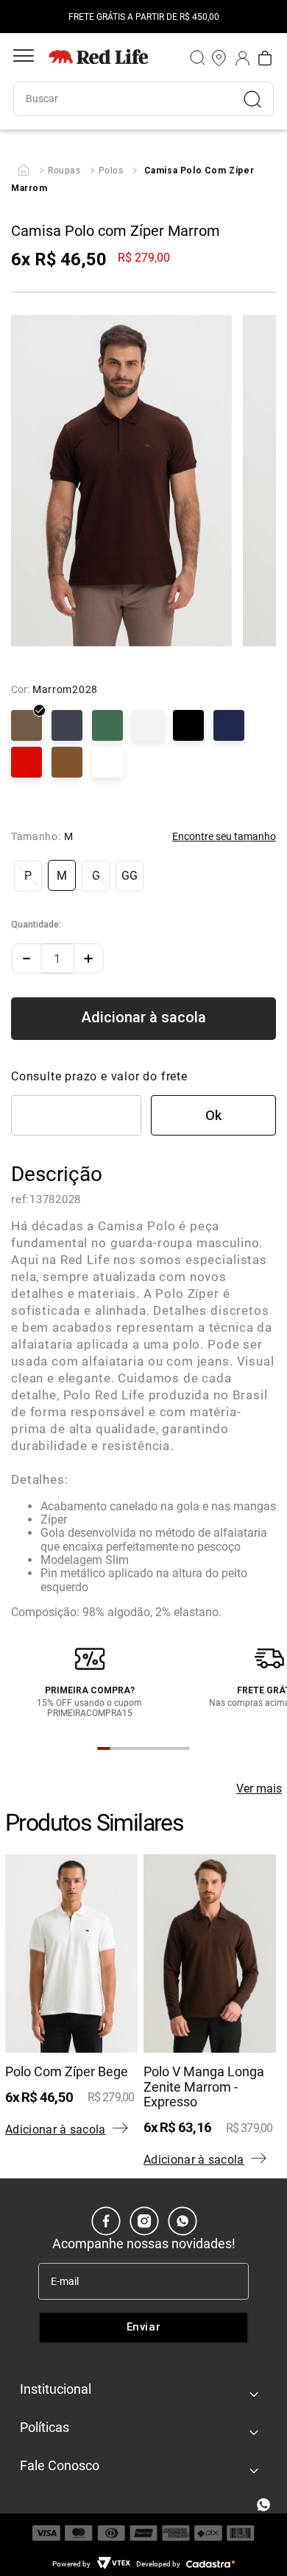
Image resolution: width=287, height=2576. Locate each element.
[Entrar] (243, 58)
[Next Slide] (263, 17)
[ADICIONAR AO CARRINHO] (143, 1019)
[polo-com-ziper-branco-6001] (107, 764)
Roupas (64, 171)
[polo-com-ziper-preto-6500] (188, 727)
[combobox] (143, 99)
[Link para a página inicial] (24, 171)
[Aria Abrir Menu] (24, 58)
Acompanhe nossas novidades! (144, 2243)
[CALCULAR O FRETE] (213, 1115)
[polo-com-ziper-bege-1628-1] (67, 764)
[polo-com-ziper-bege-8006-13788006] (148, 727)
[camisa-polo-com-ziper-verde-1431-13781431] (107, 727)
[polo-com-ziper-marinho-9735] (229, 727)
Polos (111, 171)
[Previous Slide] (24, 17)
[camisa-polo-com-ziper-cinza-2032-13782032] (67, 727)
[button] (28, 876)
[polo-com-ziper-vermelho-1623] (26, 764)
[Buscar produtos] (258, 99)
